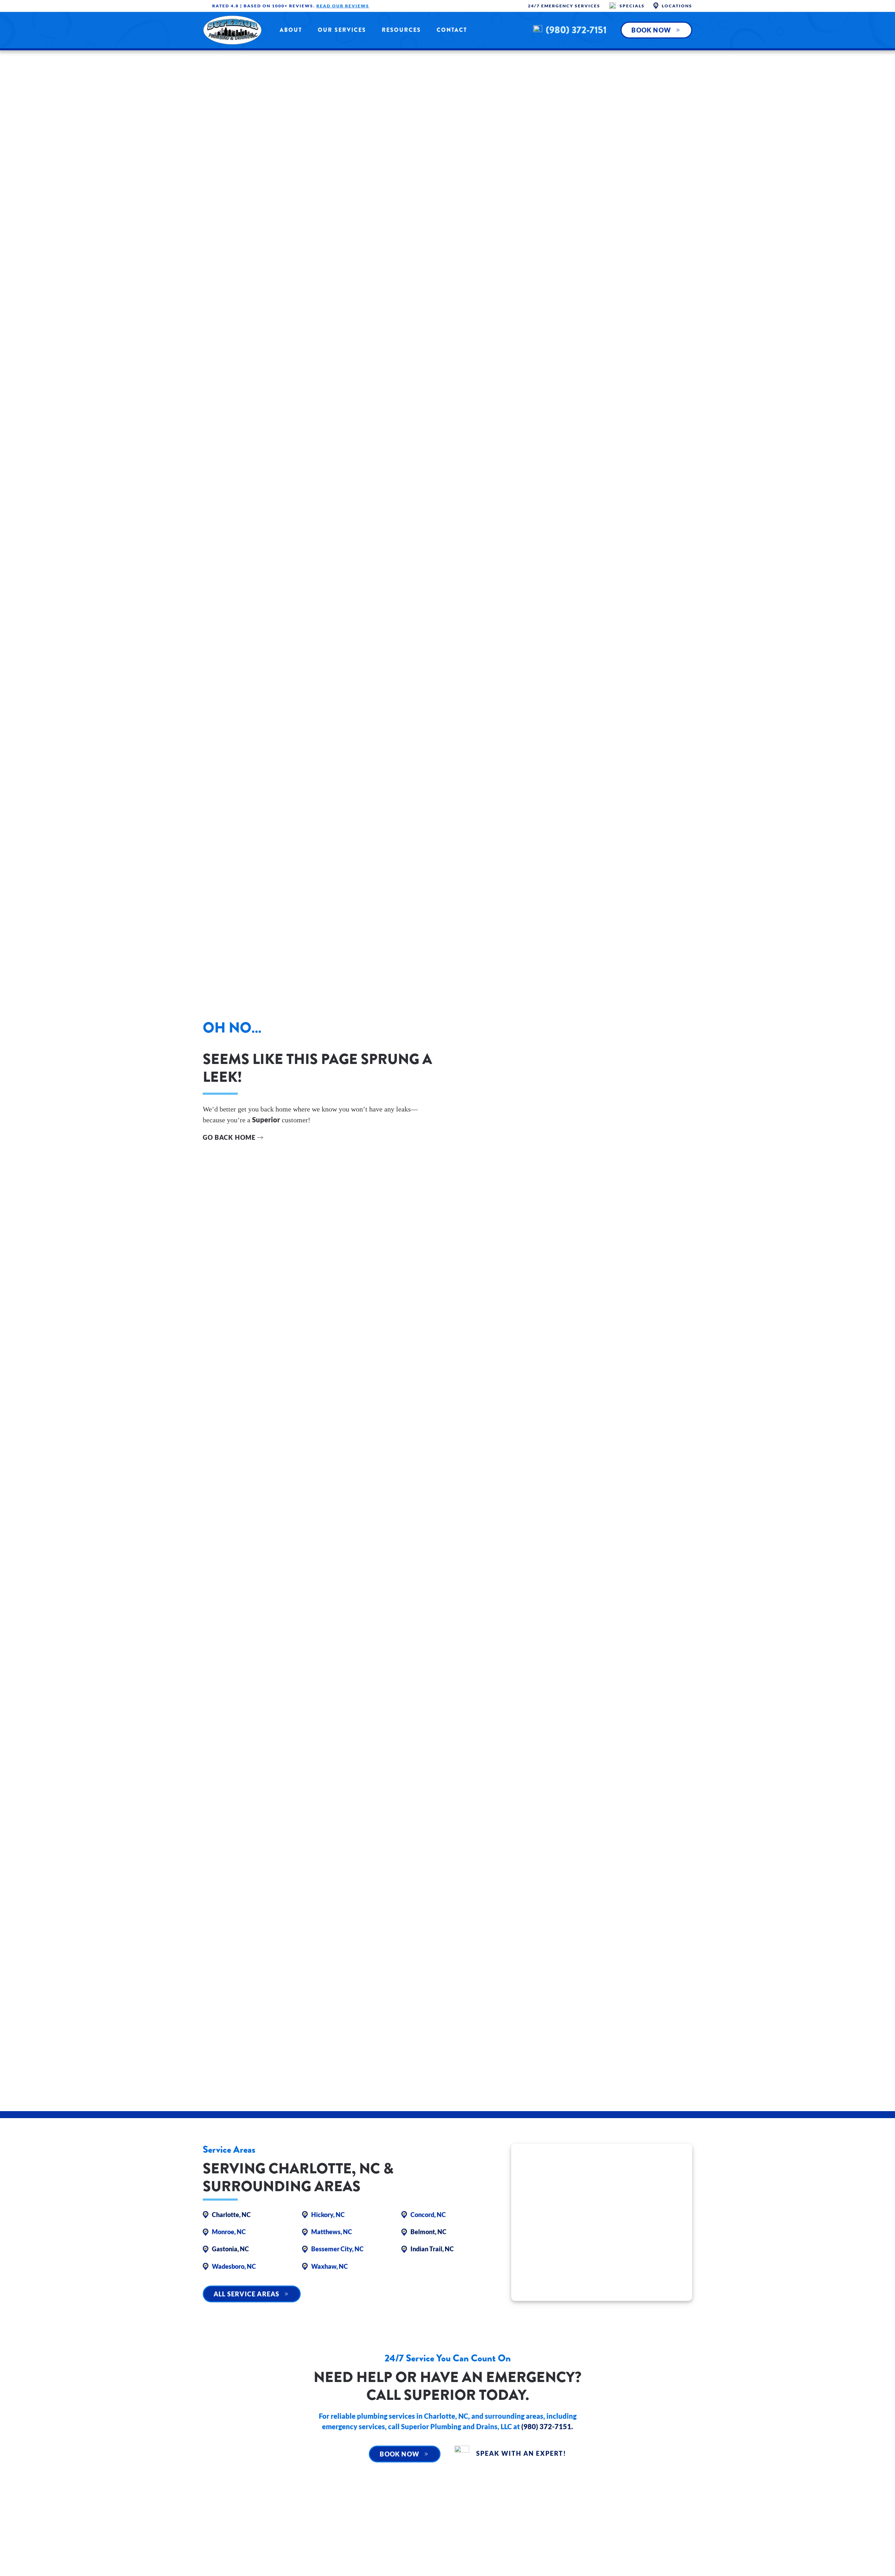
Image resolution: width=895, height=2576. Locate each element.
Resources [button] (401, 30)
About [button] (291, 30)
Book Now (651, 30)
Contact (452, 30)
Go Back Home (229, 1137)
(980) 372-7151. (547, 2426)
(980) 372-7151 (576, 30)
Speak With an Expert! (521, 2453)
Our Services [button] (342, 30)
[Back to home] (232, 30)
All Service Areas (246, 2294)
